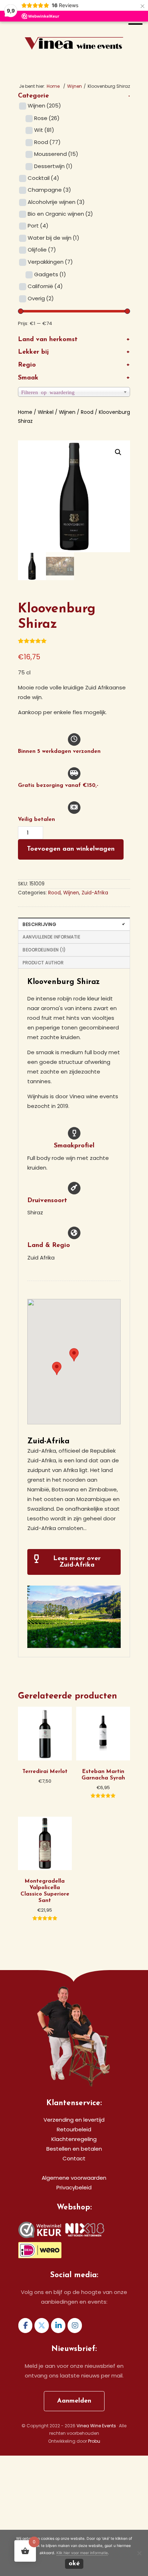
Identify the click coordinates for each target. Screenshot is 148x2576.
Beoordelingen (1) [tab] (44, 950)
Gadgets (50, 274)
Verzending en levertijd (74, 2120)
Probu (94, 2441)
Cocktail (43, 178)
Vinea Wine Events (74, 31)
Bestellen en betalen (74, 2149)
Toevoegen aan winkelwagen (71, 849)
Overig (41, 298)
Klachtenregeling (74, 2139)
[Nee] (139, 2553)
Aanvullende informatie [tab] (51, 937)
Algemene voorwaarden (74, 2178)
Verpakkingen (50, 262)
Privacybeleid (74, 2187)
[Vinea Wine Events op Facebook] (26, 2326)
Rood (47, 142)
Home (25, 412)
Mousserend (56, 154)
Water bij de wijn (54, 238)
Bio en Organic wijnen (60, 214)
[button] (118, 452)
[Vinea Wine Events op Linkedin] (58, 2326)
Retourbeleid (74, 2129)
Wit (44, 130)
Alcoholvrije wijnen (56, 202)
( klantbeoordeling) (45, 643)
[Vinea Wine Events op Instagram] (75, 2326)
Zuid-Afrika (95, 893)
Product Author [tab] (43, 963)
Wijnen (75, 86)
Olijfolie (42, 250)
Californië (45, 286)
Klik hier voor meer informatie (82, 2553)
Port (38, 226)
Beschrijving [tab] (39, 924)
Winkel (46, 412)
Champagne (49, 190)
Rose (47, 118)
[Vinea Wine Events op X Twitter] (42, 2326)
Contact (74, 2158)
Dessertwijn (53, 166)
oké (74, 2564)
